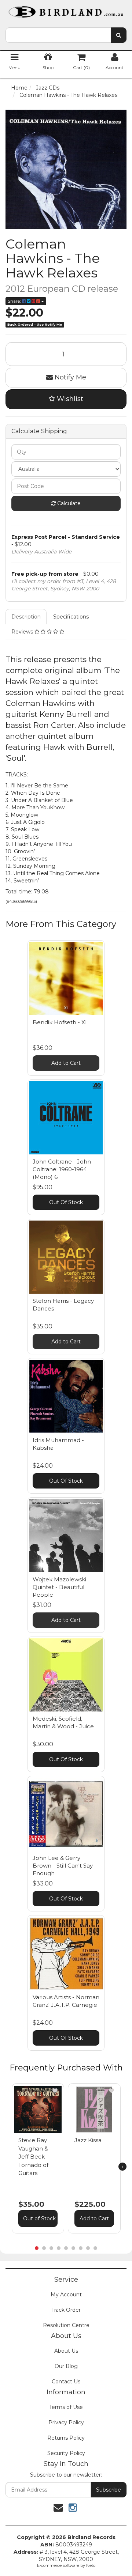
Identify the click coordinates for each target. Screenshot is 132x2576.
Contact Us (66, 2382)
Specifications (71, 617)
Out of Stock (39, 2218)
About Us (66, 2351)
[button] (55, 2091)
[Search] (119, 35)
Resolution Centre (66, 2325)
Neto (91, 2565)
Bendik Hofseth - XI (60, 1022)
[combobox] (58, 35)
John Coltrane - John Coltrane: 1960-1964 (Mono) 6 (62, 1169)
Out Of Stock (66, 1202)
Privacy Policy (66, 2422)
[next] (122, 2167)
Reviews (23, 632)
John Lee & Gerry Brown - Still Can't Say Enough (63, 1866)
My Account (66, 2295)
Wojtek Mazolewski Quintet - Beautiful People (59, 1587)
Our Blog (66, 2366)
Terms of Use (66, 2407)
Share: (15, 301)
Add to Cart (66, 1063)
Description (26, 617)
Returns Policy (66, 2438)
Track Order (66, 2310)
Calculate (68, 503)
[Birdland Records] (66, 10)
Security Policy (66, 2453)
